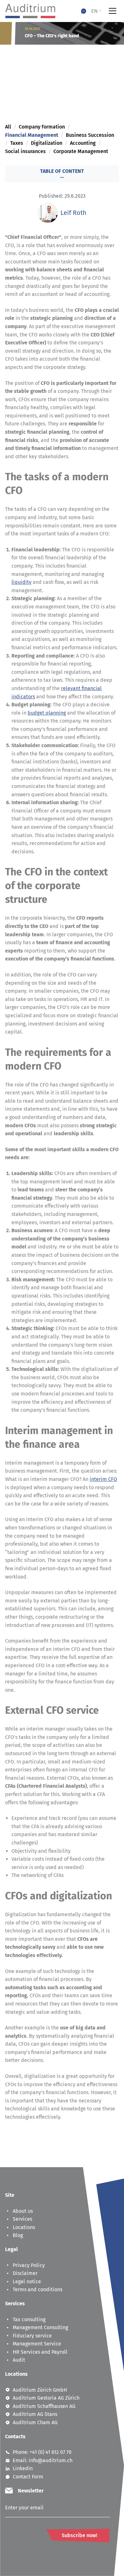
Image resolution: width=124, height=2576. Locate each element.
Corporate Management (81, 151)
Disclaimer (25, 2273)
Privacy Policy (29, 2265)
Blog (18, 2235)
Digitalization (47, 143)
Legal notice (27, 2282)
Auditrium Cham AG (35, 2422)
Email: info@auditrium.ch (43, 2460)
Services (22, 2219)
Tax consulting (29, 2319)
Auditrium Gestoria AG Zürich (46, 2398)
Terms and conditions (38, 2289)
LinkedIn (23, 2468)
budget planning (47, 713)
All (8, 127)
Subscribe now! (79, 2535)
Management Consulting (40, 2327)
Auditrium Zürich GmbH (40, 2390)
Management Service (37, 2344)
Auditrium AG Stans (35, 2414)
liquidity (21, 582)
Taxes (17, 143)
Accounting (83, 143)
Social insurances (25, 151)
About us (23, 2211)
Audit (19, 2360)
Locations (24, 2227)
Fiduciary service (32, 2336)
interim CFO (103, 1479)
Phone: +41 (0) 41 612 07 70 (42, 2452)
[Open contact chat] (84, 11)
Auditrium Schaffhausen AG (44, 2406)
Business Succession (90, 135)
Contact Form (28, 2477)
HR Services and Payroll (40, 2352)
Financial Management (32, 135)
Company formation (42, 127)
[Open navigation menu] (113, 11)
